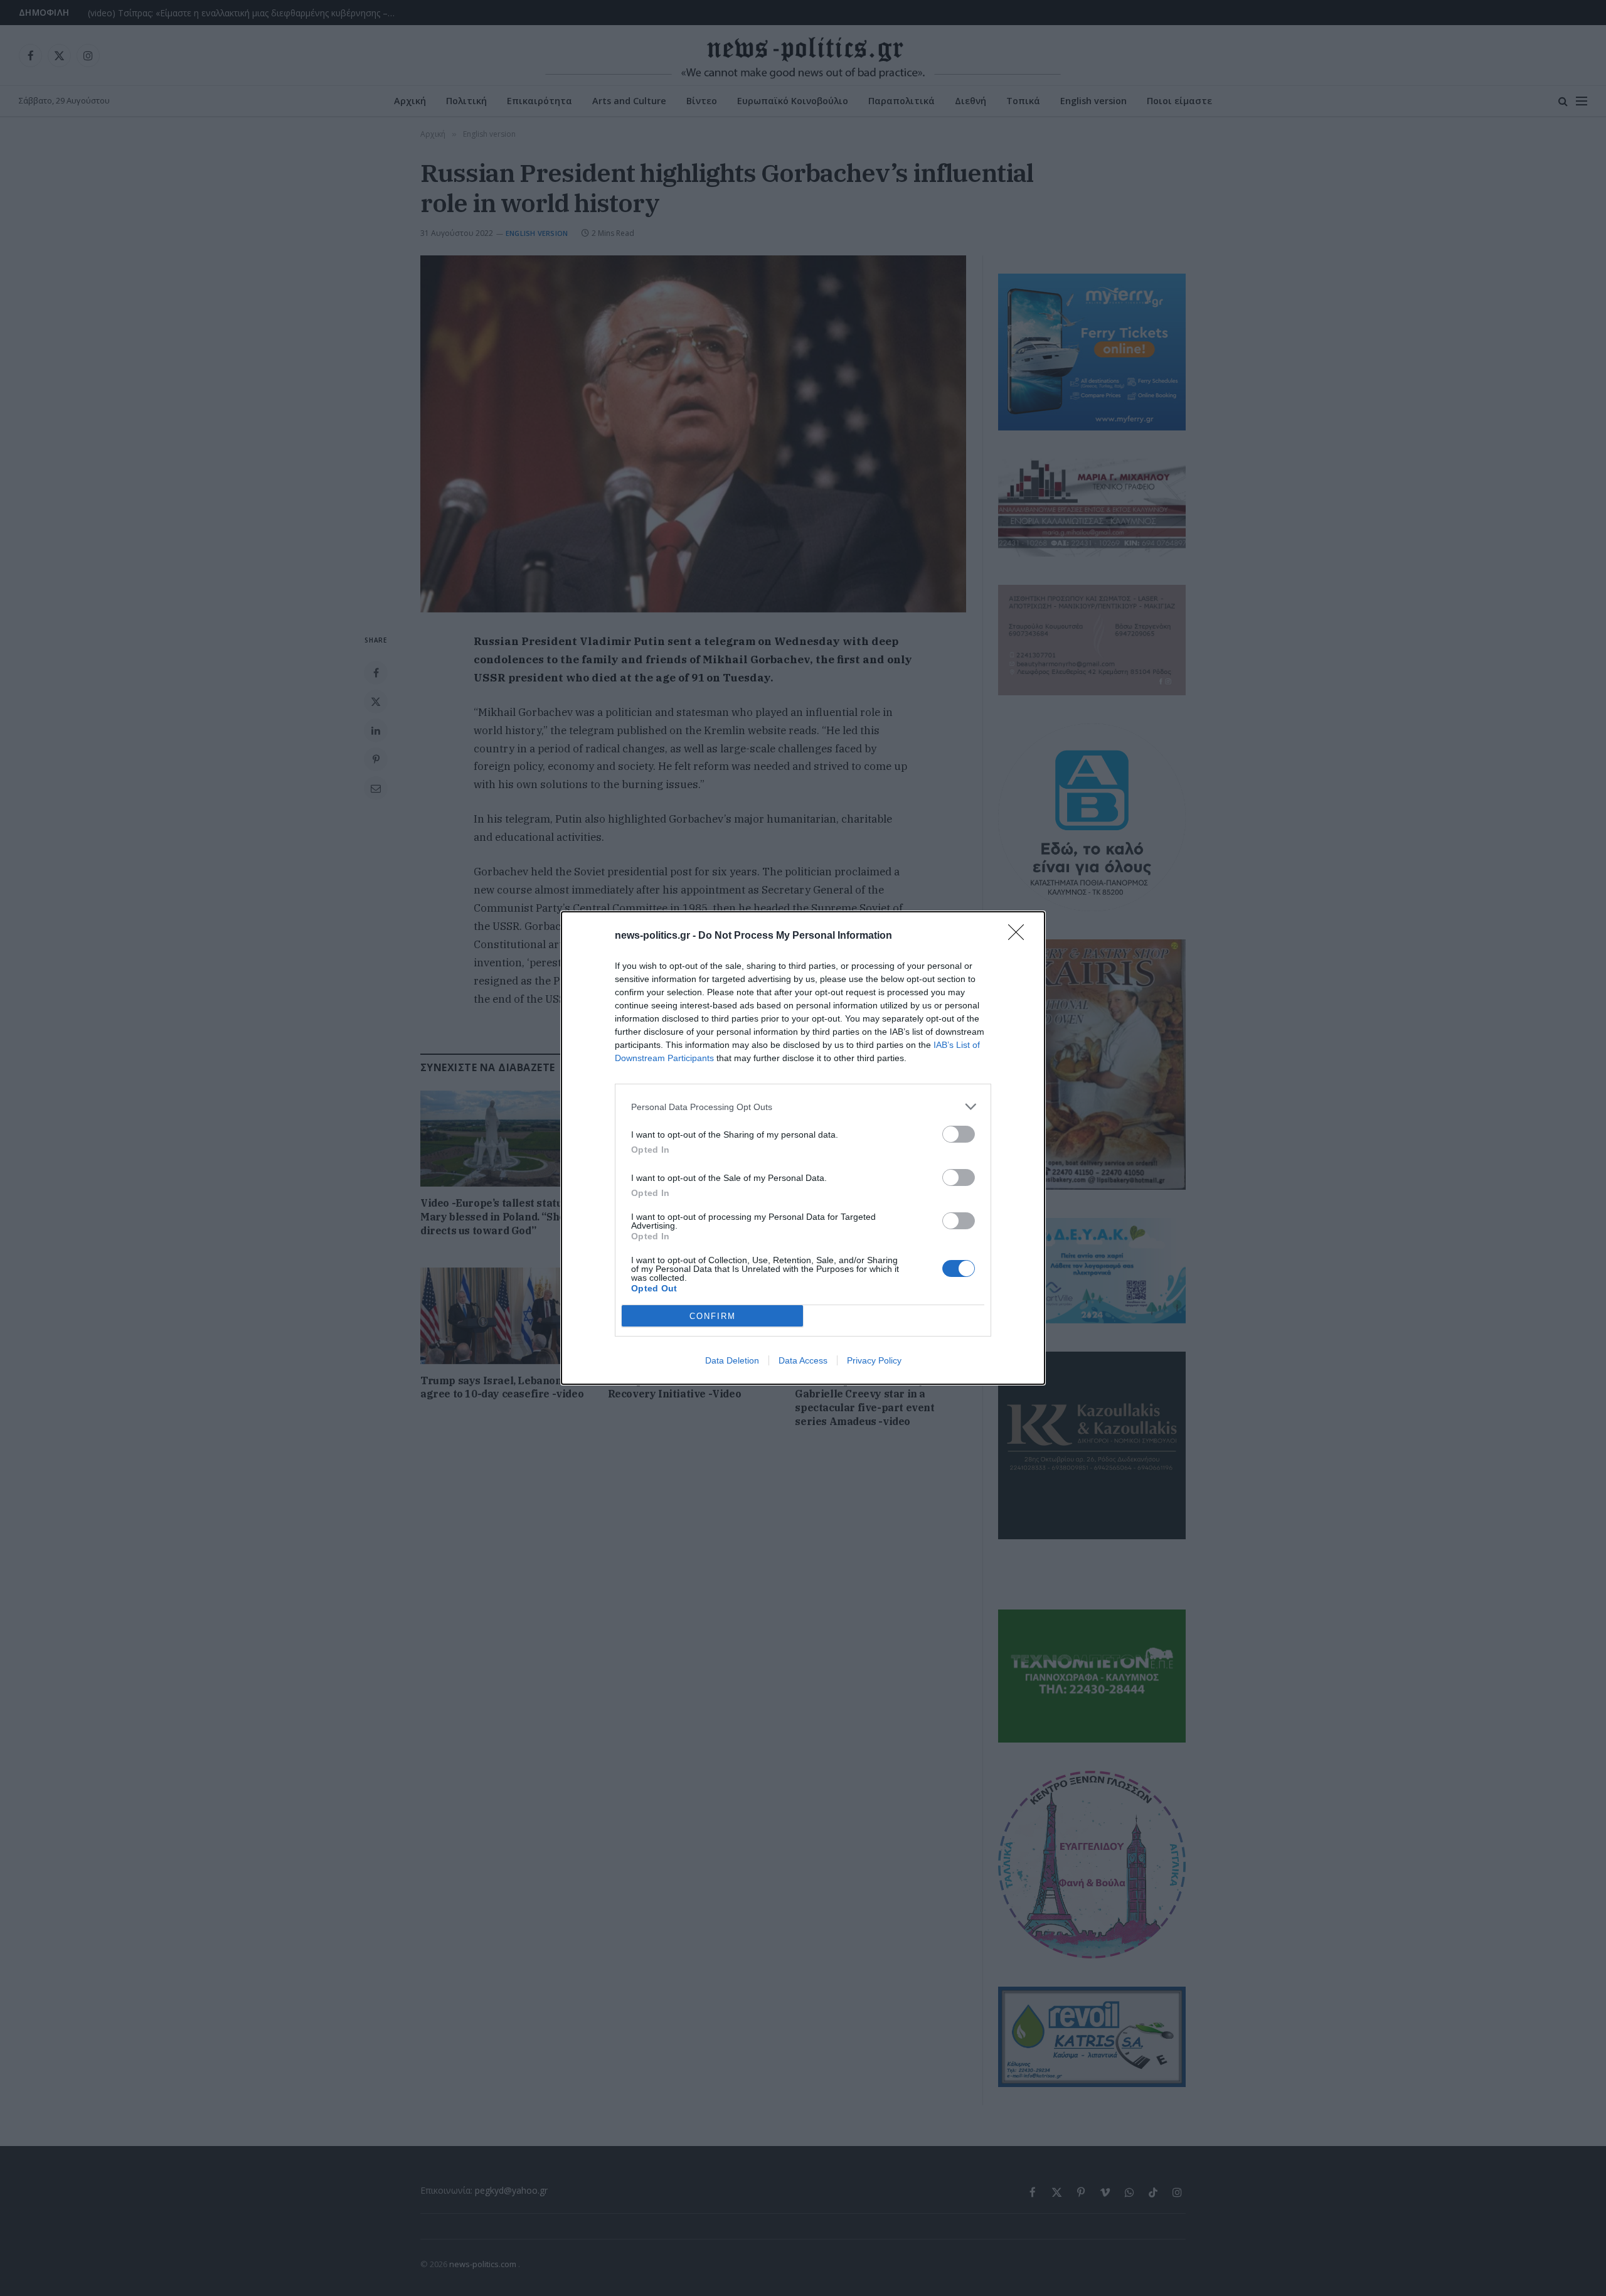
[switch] (959, 1134)
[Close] (1020, 936)
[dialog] (803, 1148)
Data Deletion (732, 1360)
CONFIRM (713, 1316)
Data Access (803, 1360)
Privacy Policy (874, 1360)
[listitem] (803, 1107)
